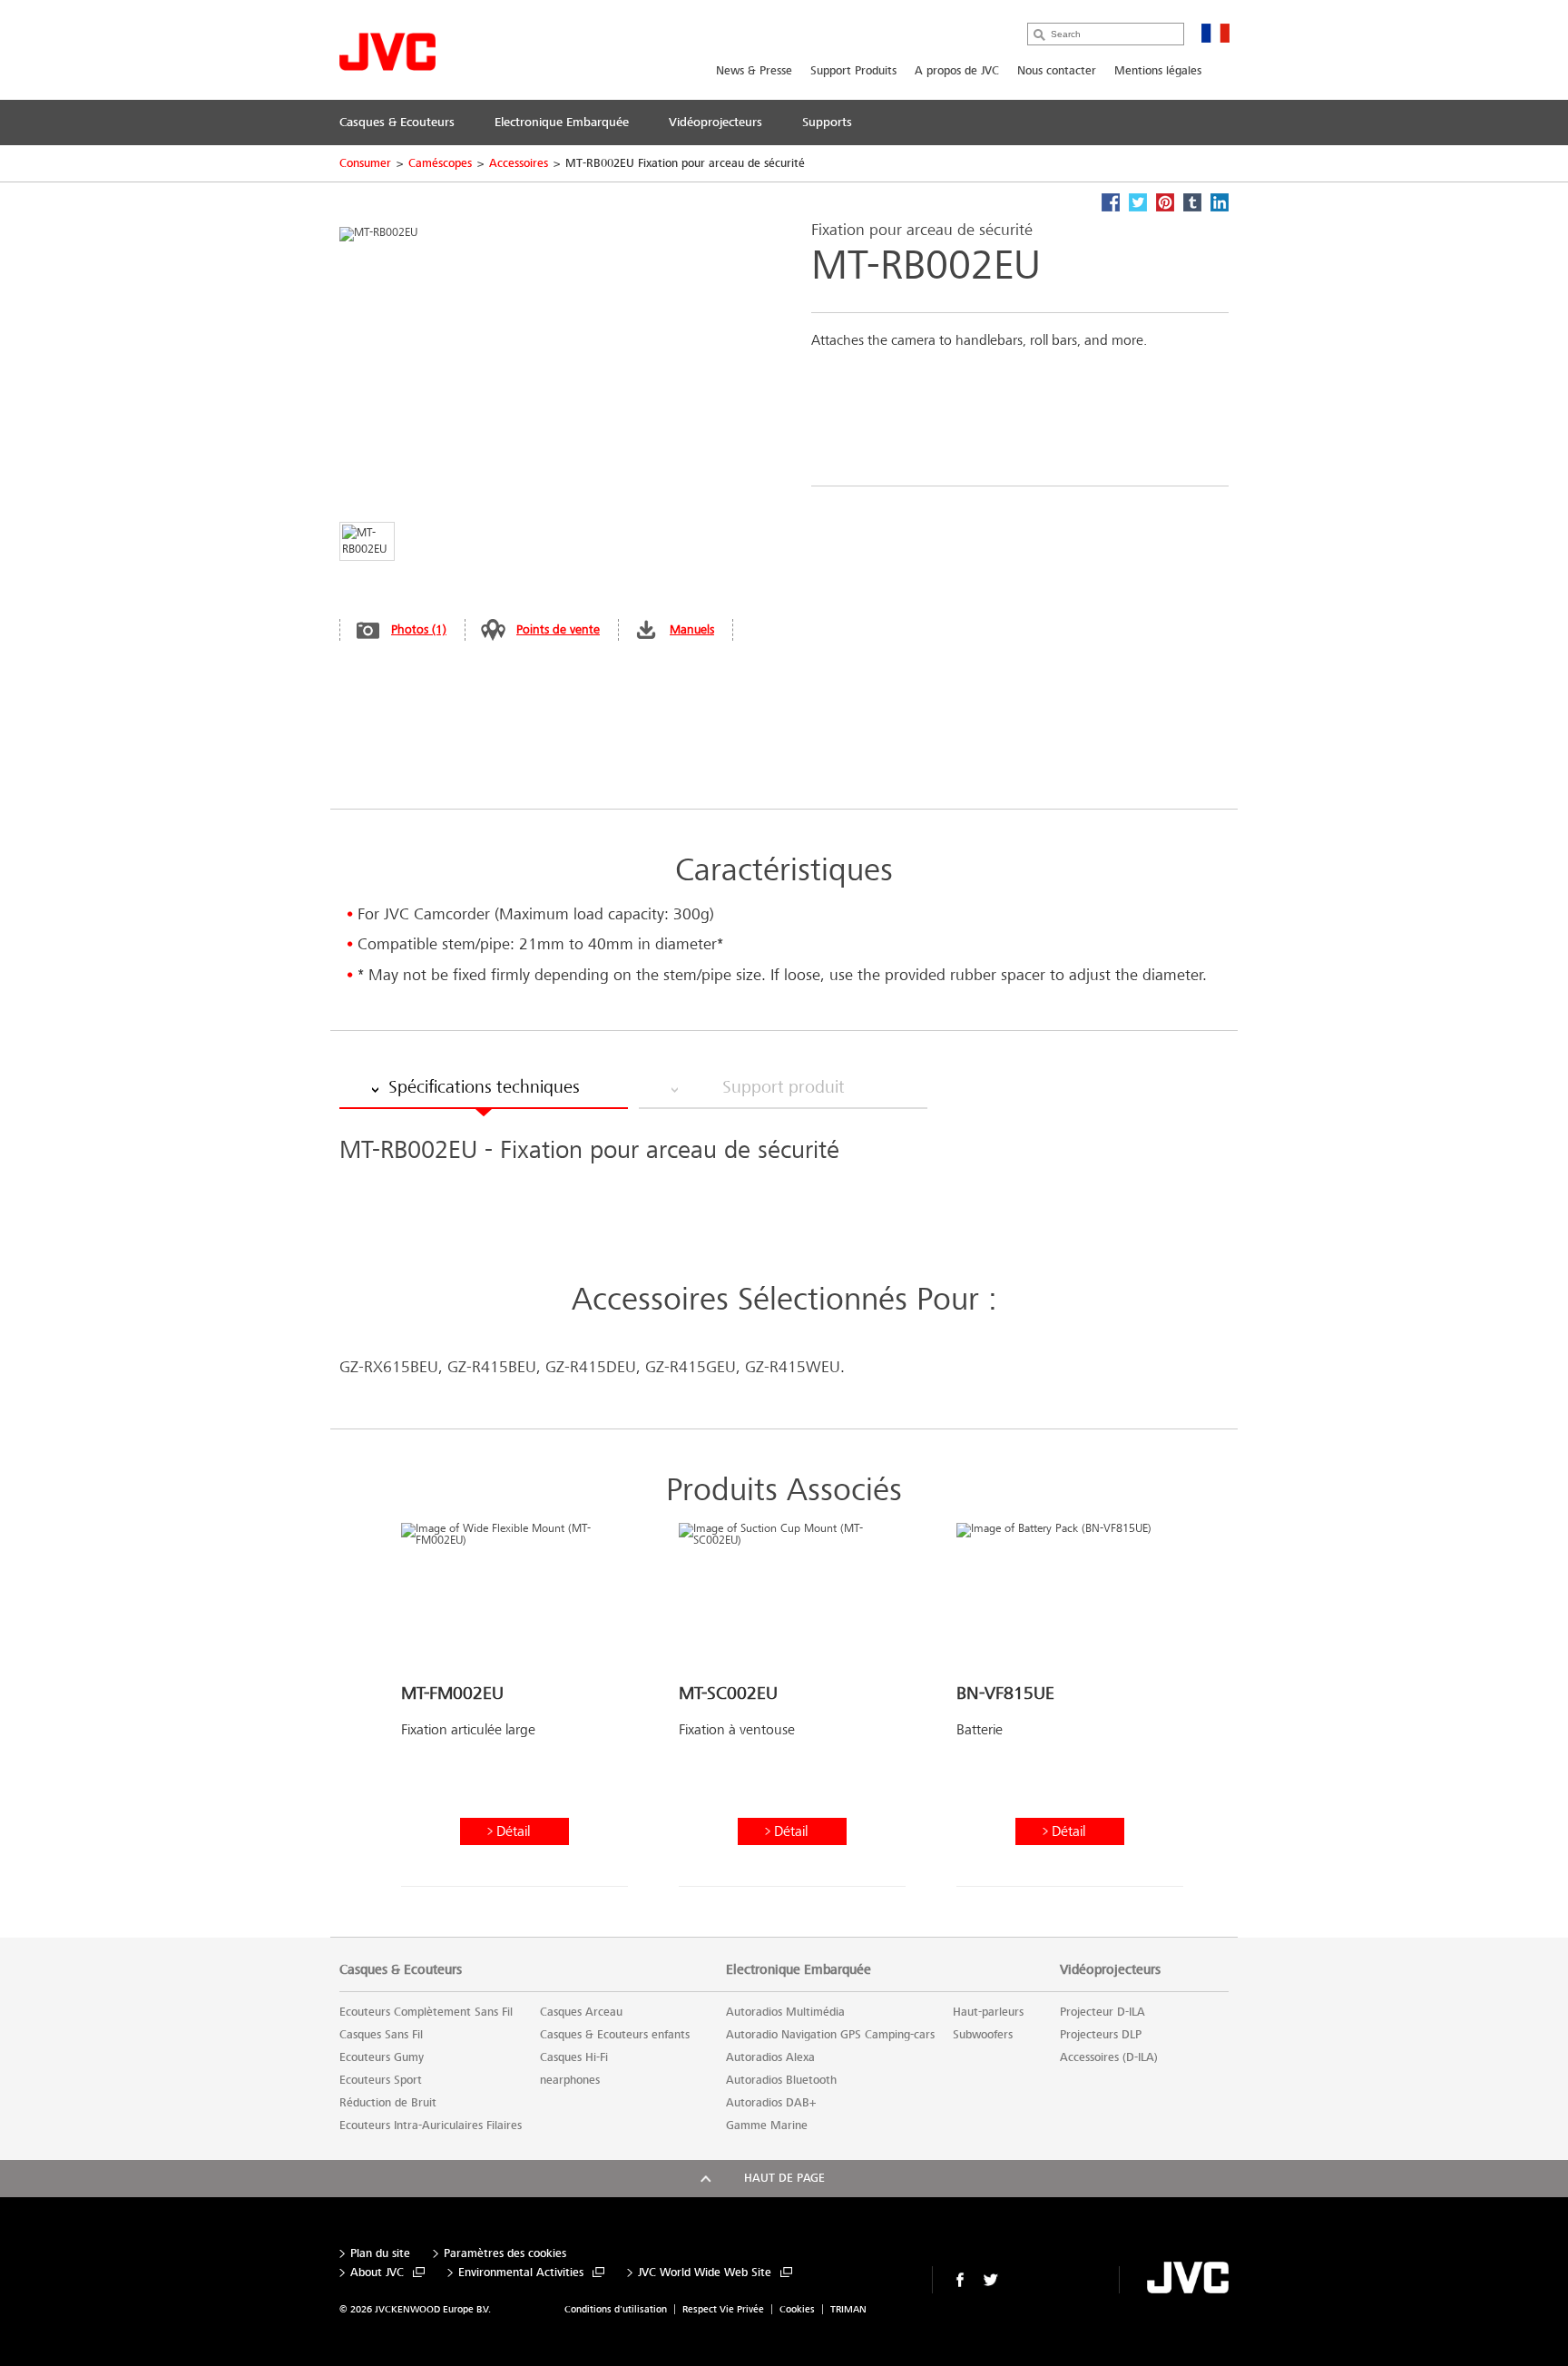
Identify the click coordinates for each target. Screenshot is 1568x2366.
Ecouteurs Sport (381, 2080)
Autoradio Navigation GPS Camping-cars (830, 2035)
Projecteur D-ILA (1102, 2012)
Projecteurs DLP (1101, 2035)
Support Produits (853, 71)
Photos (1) (419, 629)
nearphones (570, 2080)
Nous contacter (1057, 71)
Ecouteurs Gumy (382, 2057)
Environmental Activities (521, 2273)
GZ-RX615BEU (389, 1367)
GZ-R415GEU (691, 1367)
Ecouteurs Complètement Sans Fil (426, 2012)
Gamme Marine (767, 2125)
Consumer (365, 163)
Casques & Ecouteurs (401, 1969)
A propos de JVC (957, 71)
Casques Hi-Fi (574, 2057)
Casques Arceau (581, 2012)
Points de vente (558, 629)
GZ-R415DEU (591, 1367)
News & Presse (754, 71)
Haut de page (784, 2178)
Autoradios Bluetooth (781, 2080)
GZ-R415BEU (492, 1367)
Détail (513, 1831)
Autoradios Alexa (770, 2057)
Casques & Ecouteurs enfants (615, 2035)
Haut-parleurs (988, 2012)
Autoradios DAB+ (771, 2103)
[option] (514, 1712)
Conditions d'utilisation (616, 2309)
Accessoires (519, 163)
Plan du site (380, 2254)
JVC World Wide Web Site (705, 2273)
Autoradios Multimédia (785, 2012)
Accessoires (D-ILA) (1109, 2057)
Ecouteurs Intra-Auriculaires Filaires (431, 2125)
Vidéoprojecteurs (1110, 1969)
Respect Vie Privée (723, 2309)
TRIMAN (848, 2309)
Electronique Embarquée (799, 1969)
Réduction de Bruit (388, 2103)
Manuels (692, 629)
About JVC (377, 2273)
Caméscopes (440, 163)
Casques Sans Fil (381, 2035)
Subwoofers (983, 2035)
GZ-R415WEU (793, 1367)
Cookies (797, 2309)
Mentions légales (1158, 71)
